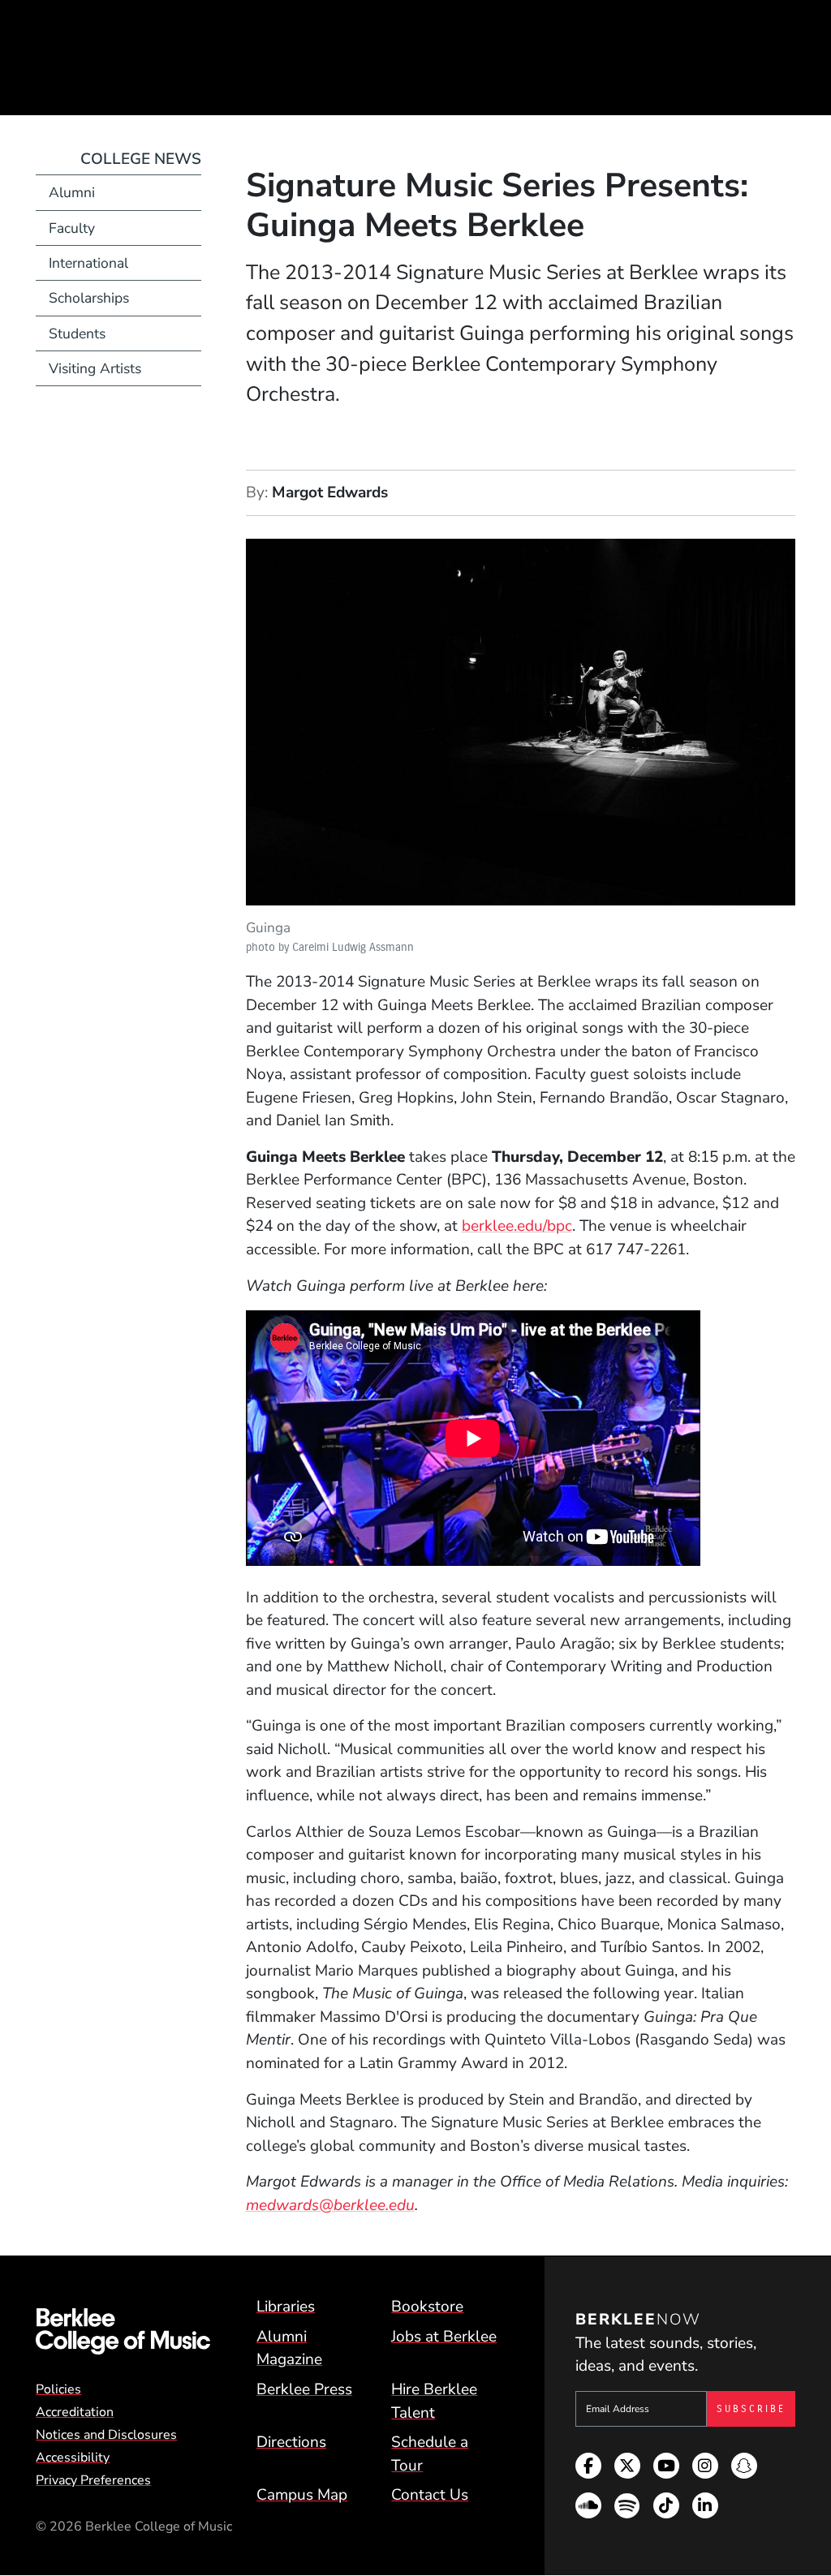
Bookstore (427, 2307)
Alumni (72, 192)
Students (77, 333)
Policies (58, 2389)
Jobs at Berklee (444, 2337)
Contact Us (430, 2495)
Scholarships (89, 298)
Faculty (72, 228)
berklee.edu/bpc (517, 1226)
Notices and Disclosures (106, 2435)
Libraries (286, 2307)
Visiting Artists (95, 368)
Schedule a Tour (430, 2454)
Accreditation (75, 2412)
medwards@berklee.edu (330, 2205)
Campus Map (302, 2495)
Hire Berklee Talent (434, 2401)
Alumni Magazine (289, 2348)
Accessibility (73, 2458)
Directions (291, 2442)
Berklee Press (304, 2389)
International (88, 263)
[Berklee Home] (123, 2331)
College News (141, 159)
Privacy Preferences (93, 2480)
